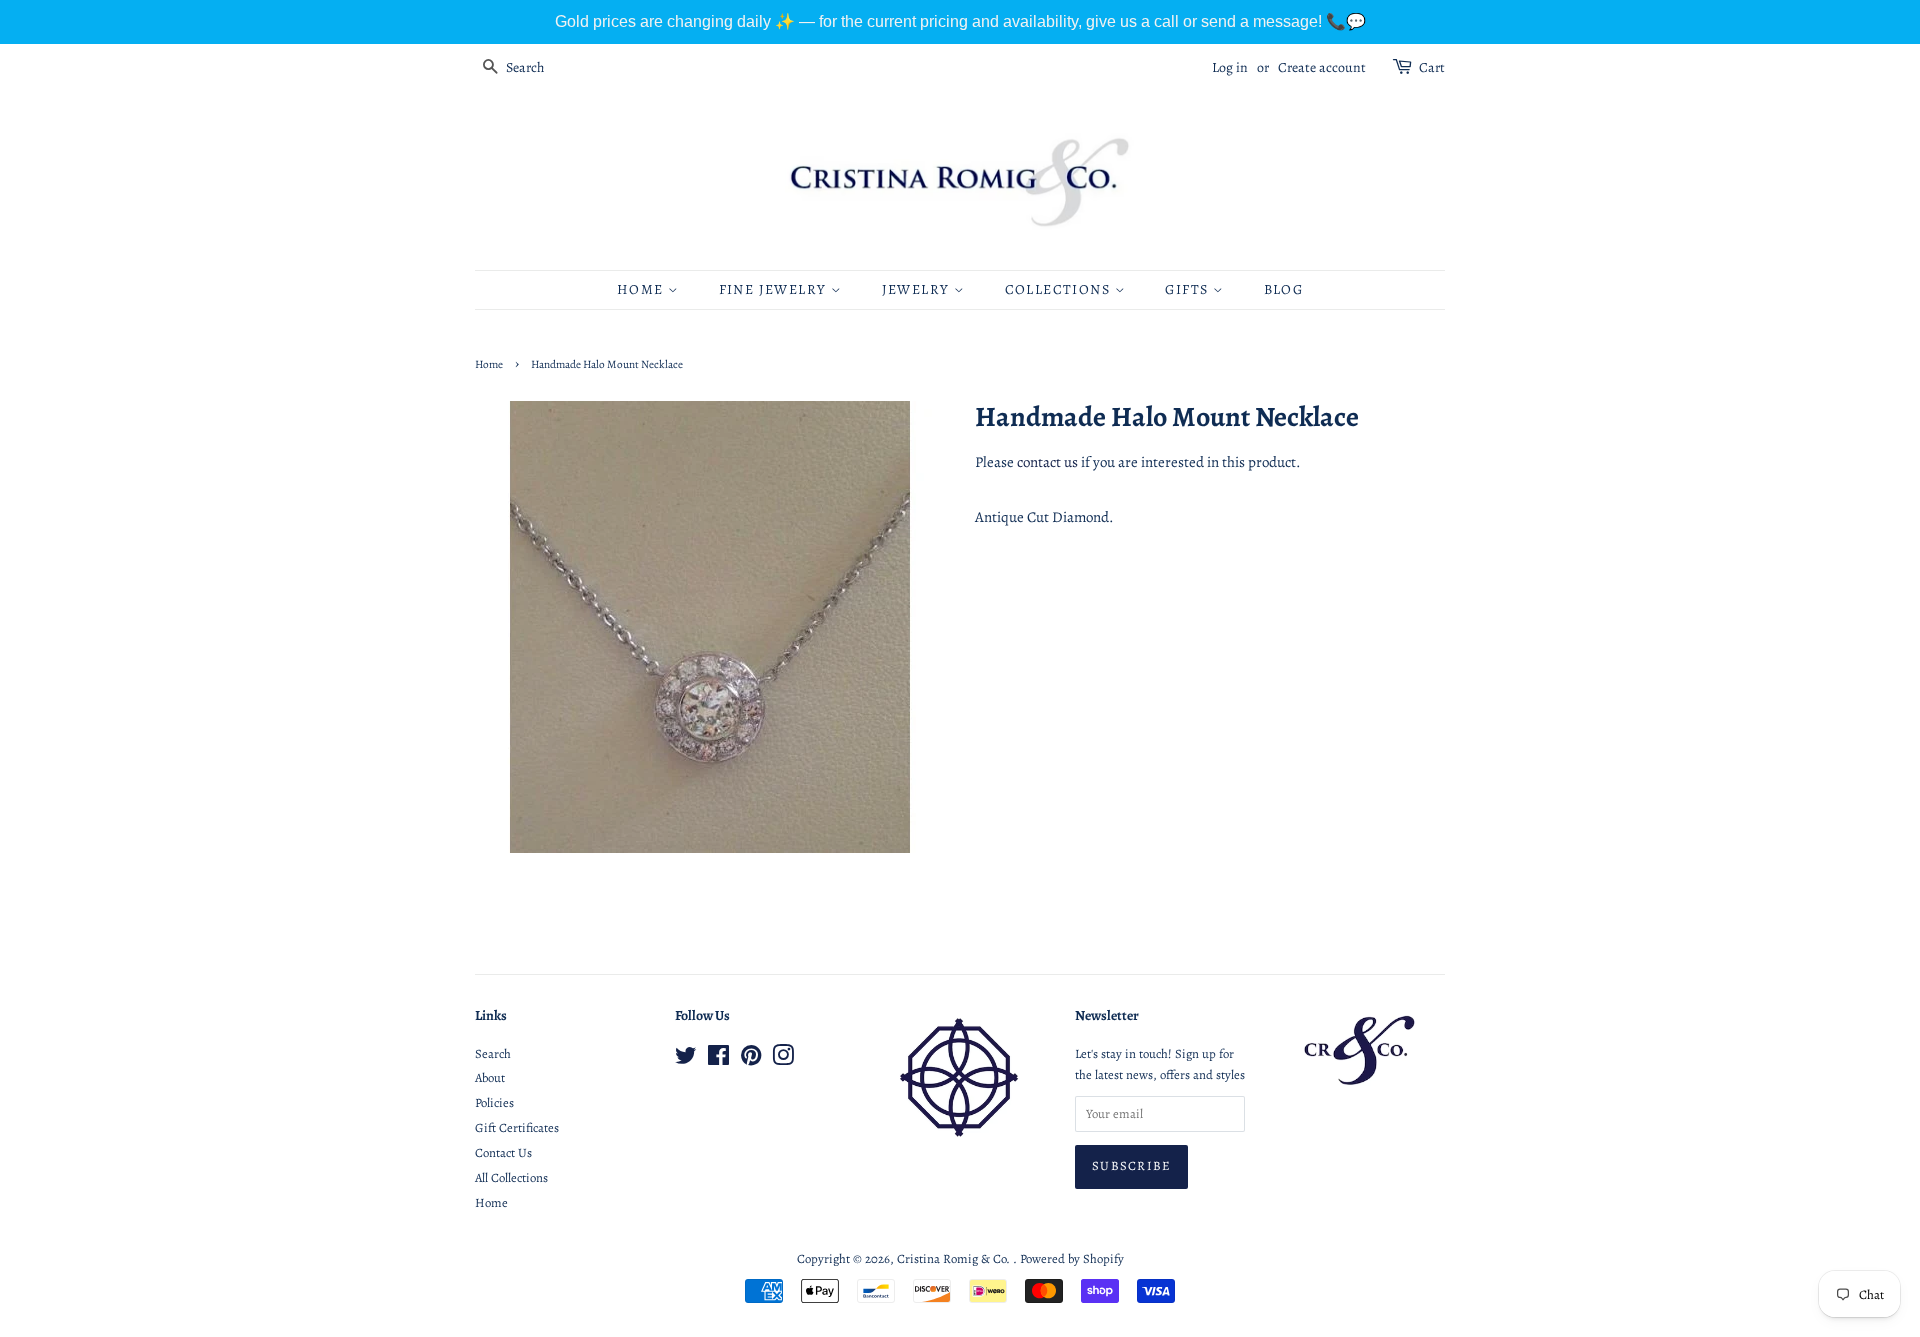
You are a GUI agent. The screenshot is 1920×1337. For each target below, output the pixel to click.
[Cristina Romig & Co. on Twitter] (686, 1059)
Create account (1322, 67)
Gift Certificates (517, 1127)
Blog (1284, 289)
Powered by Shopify (1072, 1258)
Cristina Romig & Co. (955, 1258)
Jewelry (918, 289)
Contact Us (503, 1152)
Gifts (1188, 289)
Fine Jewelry (775, 289)
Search (493, 1053)
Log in (1230, 67)
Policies (494, 1102)
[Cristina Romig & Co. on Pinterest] (751, 1059)
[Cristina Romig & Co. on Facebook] (718, 1059)
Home (642, 289)
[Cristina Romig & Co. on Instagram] (783, 1059)
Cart (1432, 67)
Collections (1060, 289)
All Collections (511, 1177)
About (490, 1077)
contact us (1047, 462)
